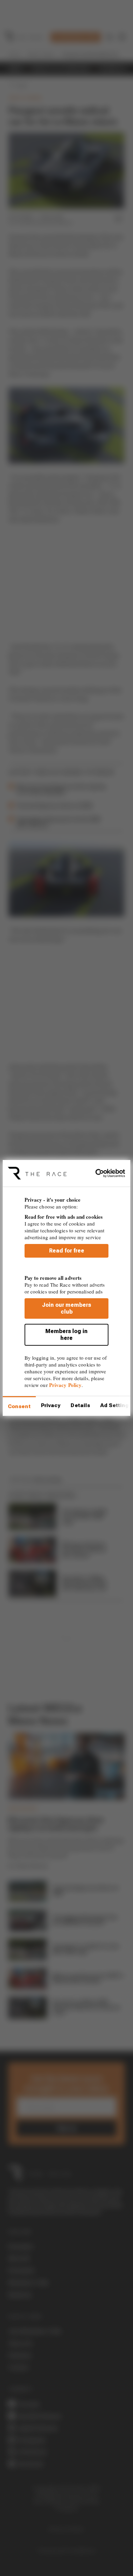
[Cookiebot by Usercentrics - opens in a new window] (96, 1173)
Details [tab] (80, 1405)
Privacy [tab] (51, 1405)
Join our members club (66, 1308)
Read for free (67, 1251)
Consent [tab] (19, 1406)
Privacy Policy (65, 1385)
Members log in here (66, 1335)
